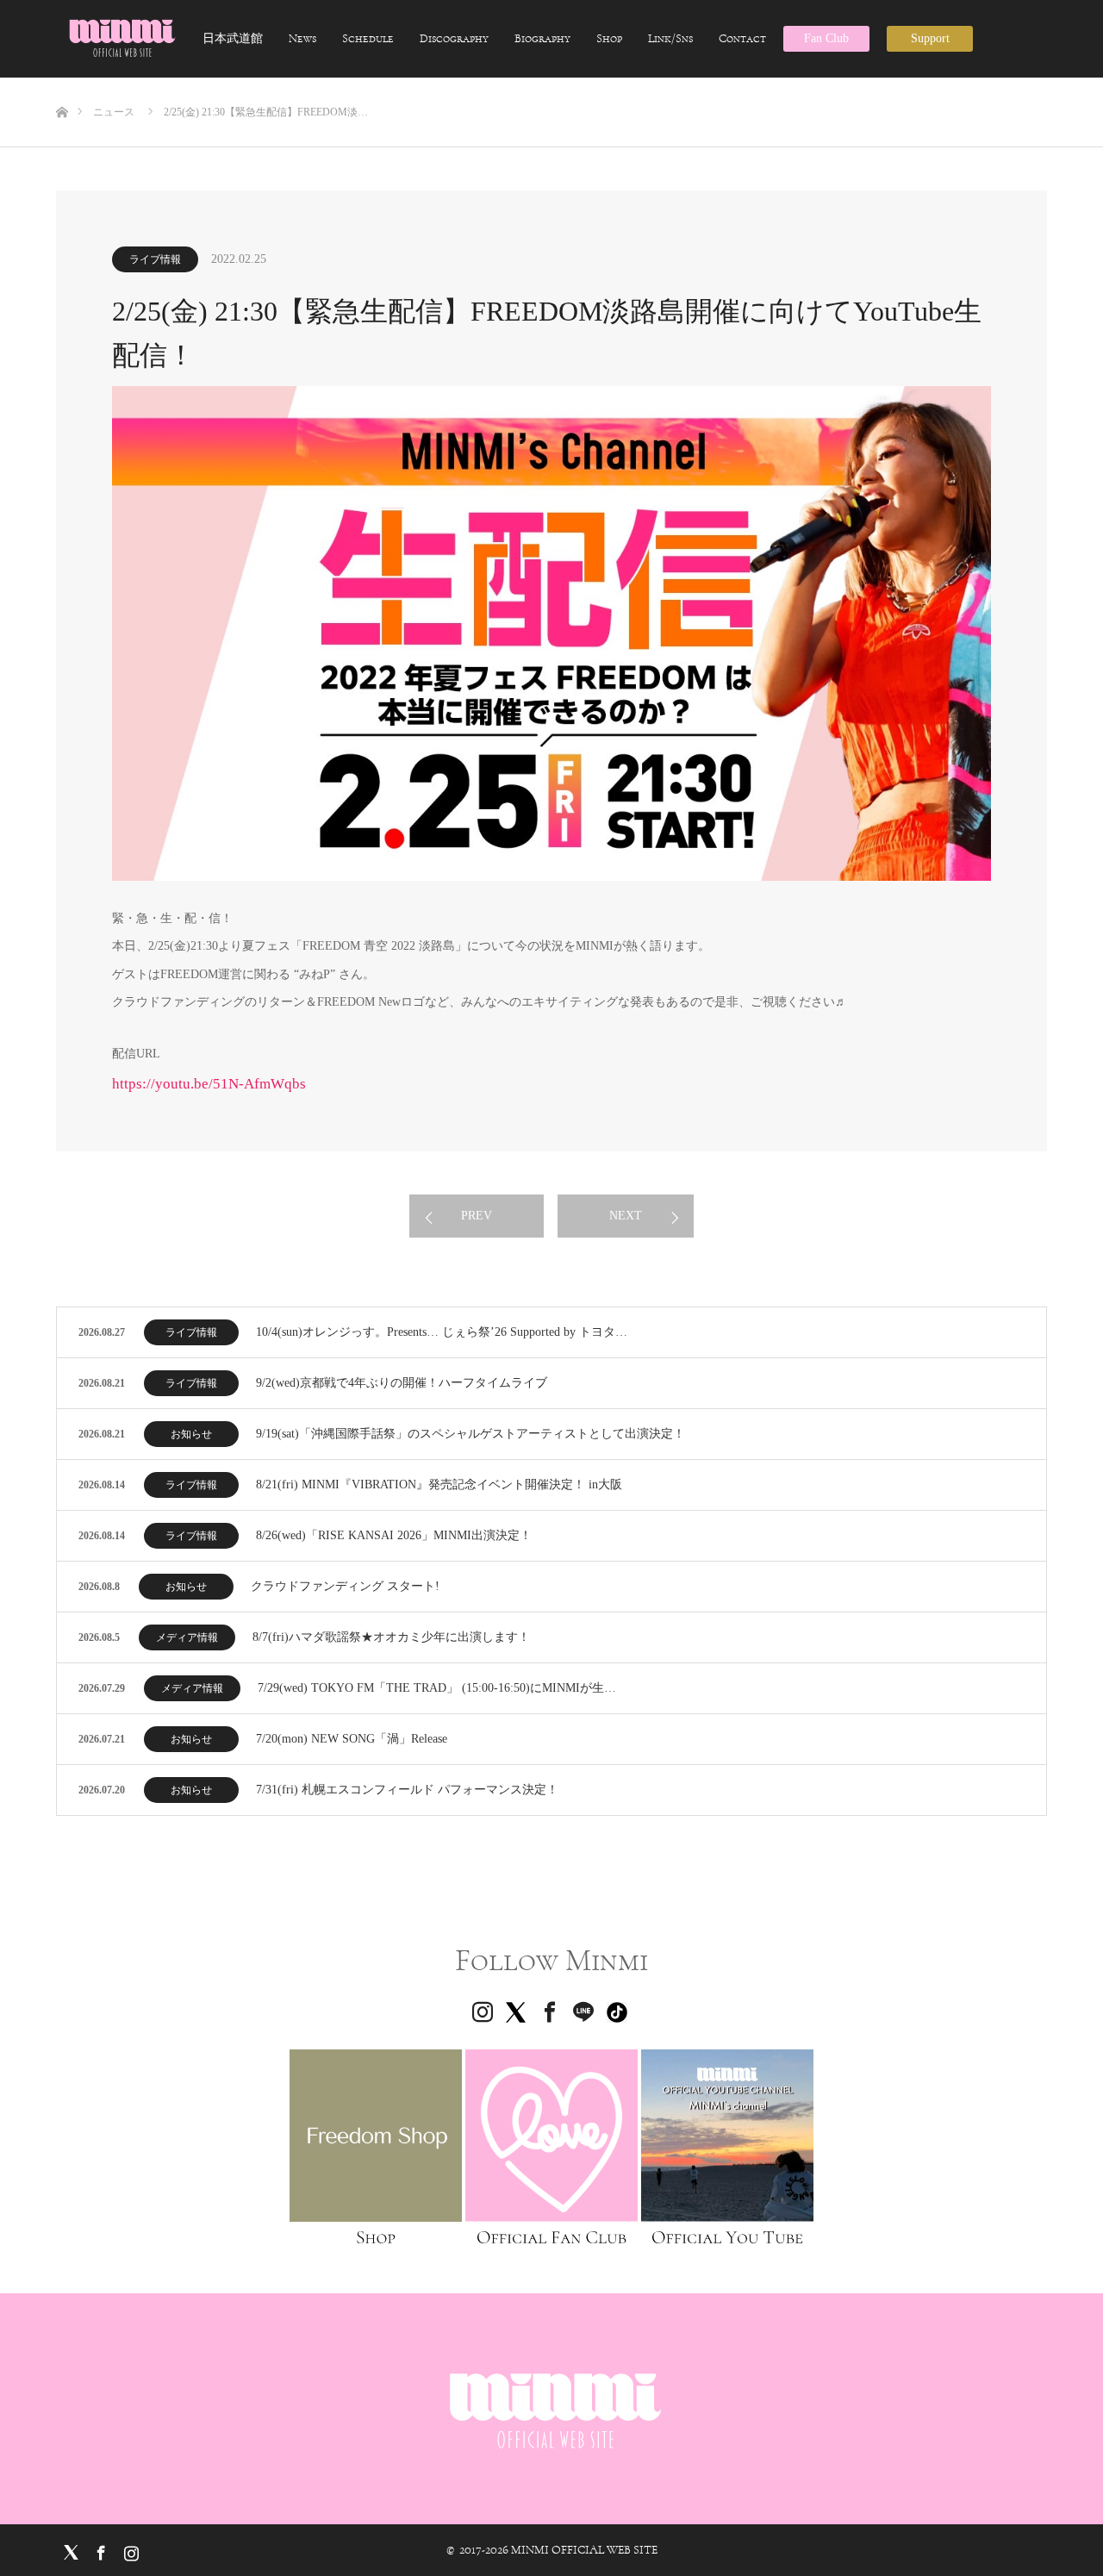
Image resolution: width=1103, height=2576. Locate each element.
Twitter (69, 2549)
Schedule (368, 39)
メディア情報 (187, 1637)
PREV (477, 1216)
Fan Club (826, 38)
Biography (542, 39)
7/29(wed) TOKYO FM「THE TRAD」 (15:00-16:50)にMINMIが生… (437, 1688)
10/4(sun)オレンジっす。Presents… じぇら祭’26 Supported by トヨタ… (442, 1332)
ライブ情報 (155, 259)
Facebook (99, 2549)
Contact (742, 39)
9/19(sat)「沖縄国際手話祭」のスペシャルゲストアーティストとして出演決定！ (470, 1434)
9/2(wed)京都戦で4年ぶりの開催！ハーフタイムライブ (402, 1383)
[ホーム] (62, 84)
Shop (609, 39)
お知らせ (191, 1434)
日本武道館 (233, 39)
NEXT (626, 1216)
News (302, 39)
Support (930, 38)
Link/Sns (670, 39)
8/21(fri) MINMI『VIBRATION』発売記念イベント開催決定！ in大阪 (439, 1484)
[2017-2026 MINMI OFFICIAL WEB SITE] (121, 38)
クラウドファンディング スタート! (345, 1586)
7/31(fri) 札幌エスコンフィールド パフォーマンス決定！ (407, 1790)
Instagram (129, 2549)
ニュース (114, 112)
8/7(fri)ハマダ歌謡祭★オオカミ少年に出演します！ (391, 1637)
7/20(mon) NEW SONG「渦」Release (352, 1739)
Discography (454, 39)
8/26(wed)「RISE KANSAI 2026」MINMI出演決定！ (394, 1535)
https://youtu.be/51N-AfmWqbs (209, 1084)
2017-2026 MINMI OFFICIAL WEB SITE (558, 2550)
